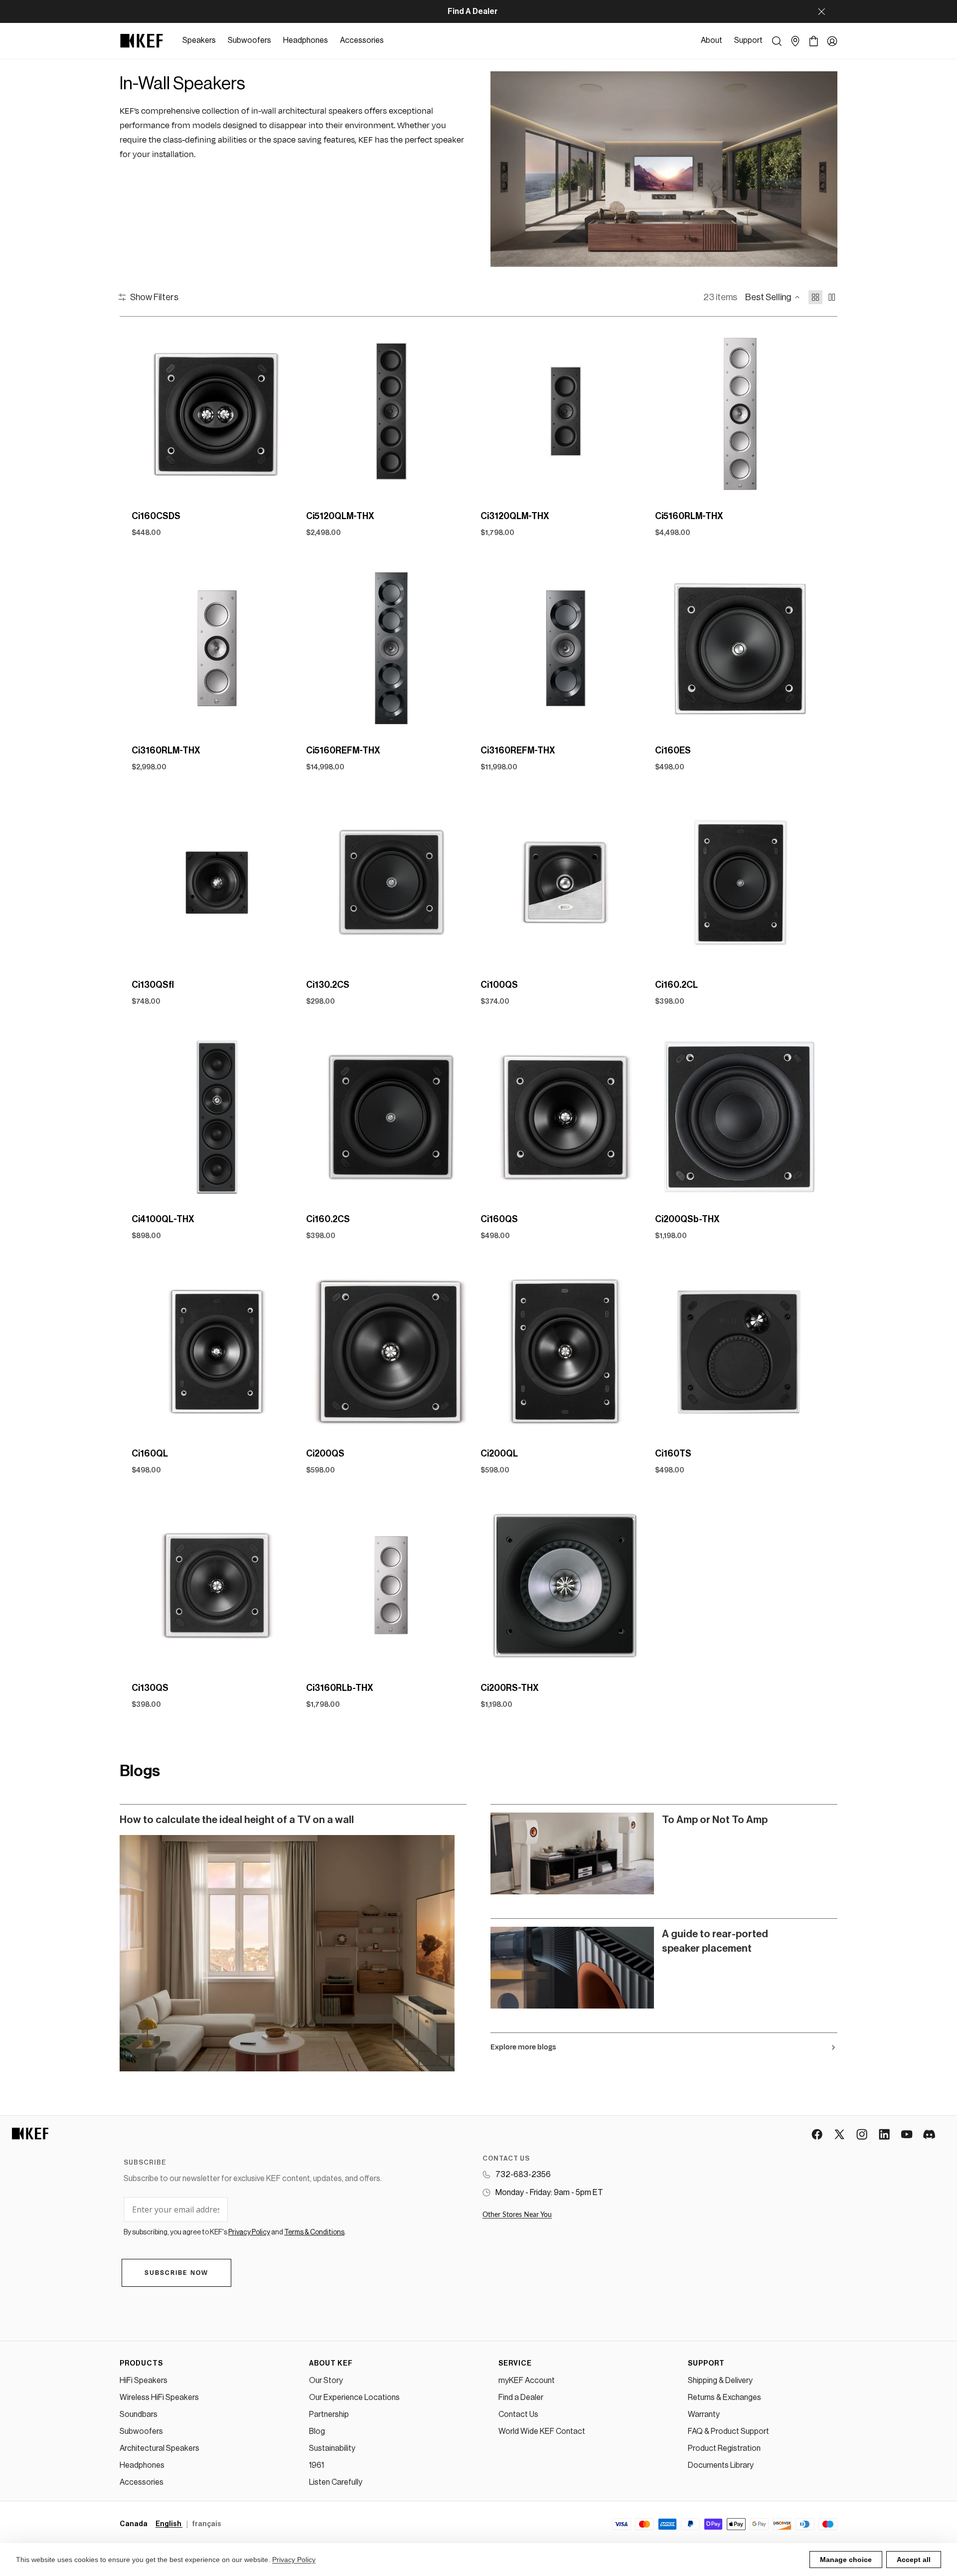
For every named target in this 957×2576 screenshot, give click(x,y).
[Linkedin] (885, 2135)
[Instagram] (863, 2135)
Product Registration (724, 2448)
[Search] (777, 41)
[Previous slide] (148, 414)
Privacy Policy (294, 2560)
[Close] (821, 11)
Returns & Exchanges (724, 2397)
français (207, 2524)
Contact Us (518, 2414)
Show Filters (154, 297)
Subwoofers (141, 2431)
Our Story (326, 2381)
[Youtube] (907, 2135)
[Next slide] (286, 414)
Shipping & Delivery (720, 2381)
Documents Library (721, 2465)
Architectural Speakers (159, 2448)
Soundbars (139, 2414)
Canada (134, 2524)
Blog (317, 2431)
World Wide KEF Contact (542, 2431)
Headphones (142, 2465)
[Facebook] (818, 2135)
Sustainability (332, 2448)
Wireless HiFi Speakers (159, 2397)
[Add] (287, 484)
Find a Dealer (521, 2397)
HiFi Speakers (144, 2381)
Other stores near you (517, 2215)
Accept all (914, 2560)
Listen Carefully (336, 2482)
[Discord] (930, 2135)
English (169, 2524)
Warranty (704, 2414)
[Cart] (814, 41)
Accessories (142, 2482)
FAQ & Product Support (728, 2431)
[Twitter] (840, 2135)
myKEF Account (527, 2381)
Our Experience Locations (354, 2397)
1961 (317, 2465)
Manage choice (846, 2560)
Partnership (329, 2414)
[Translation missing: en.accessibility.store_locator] (795, 41)
